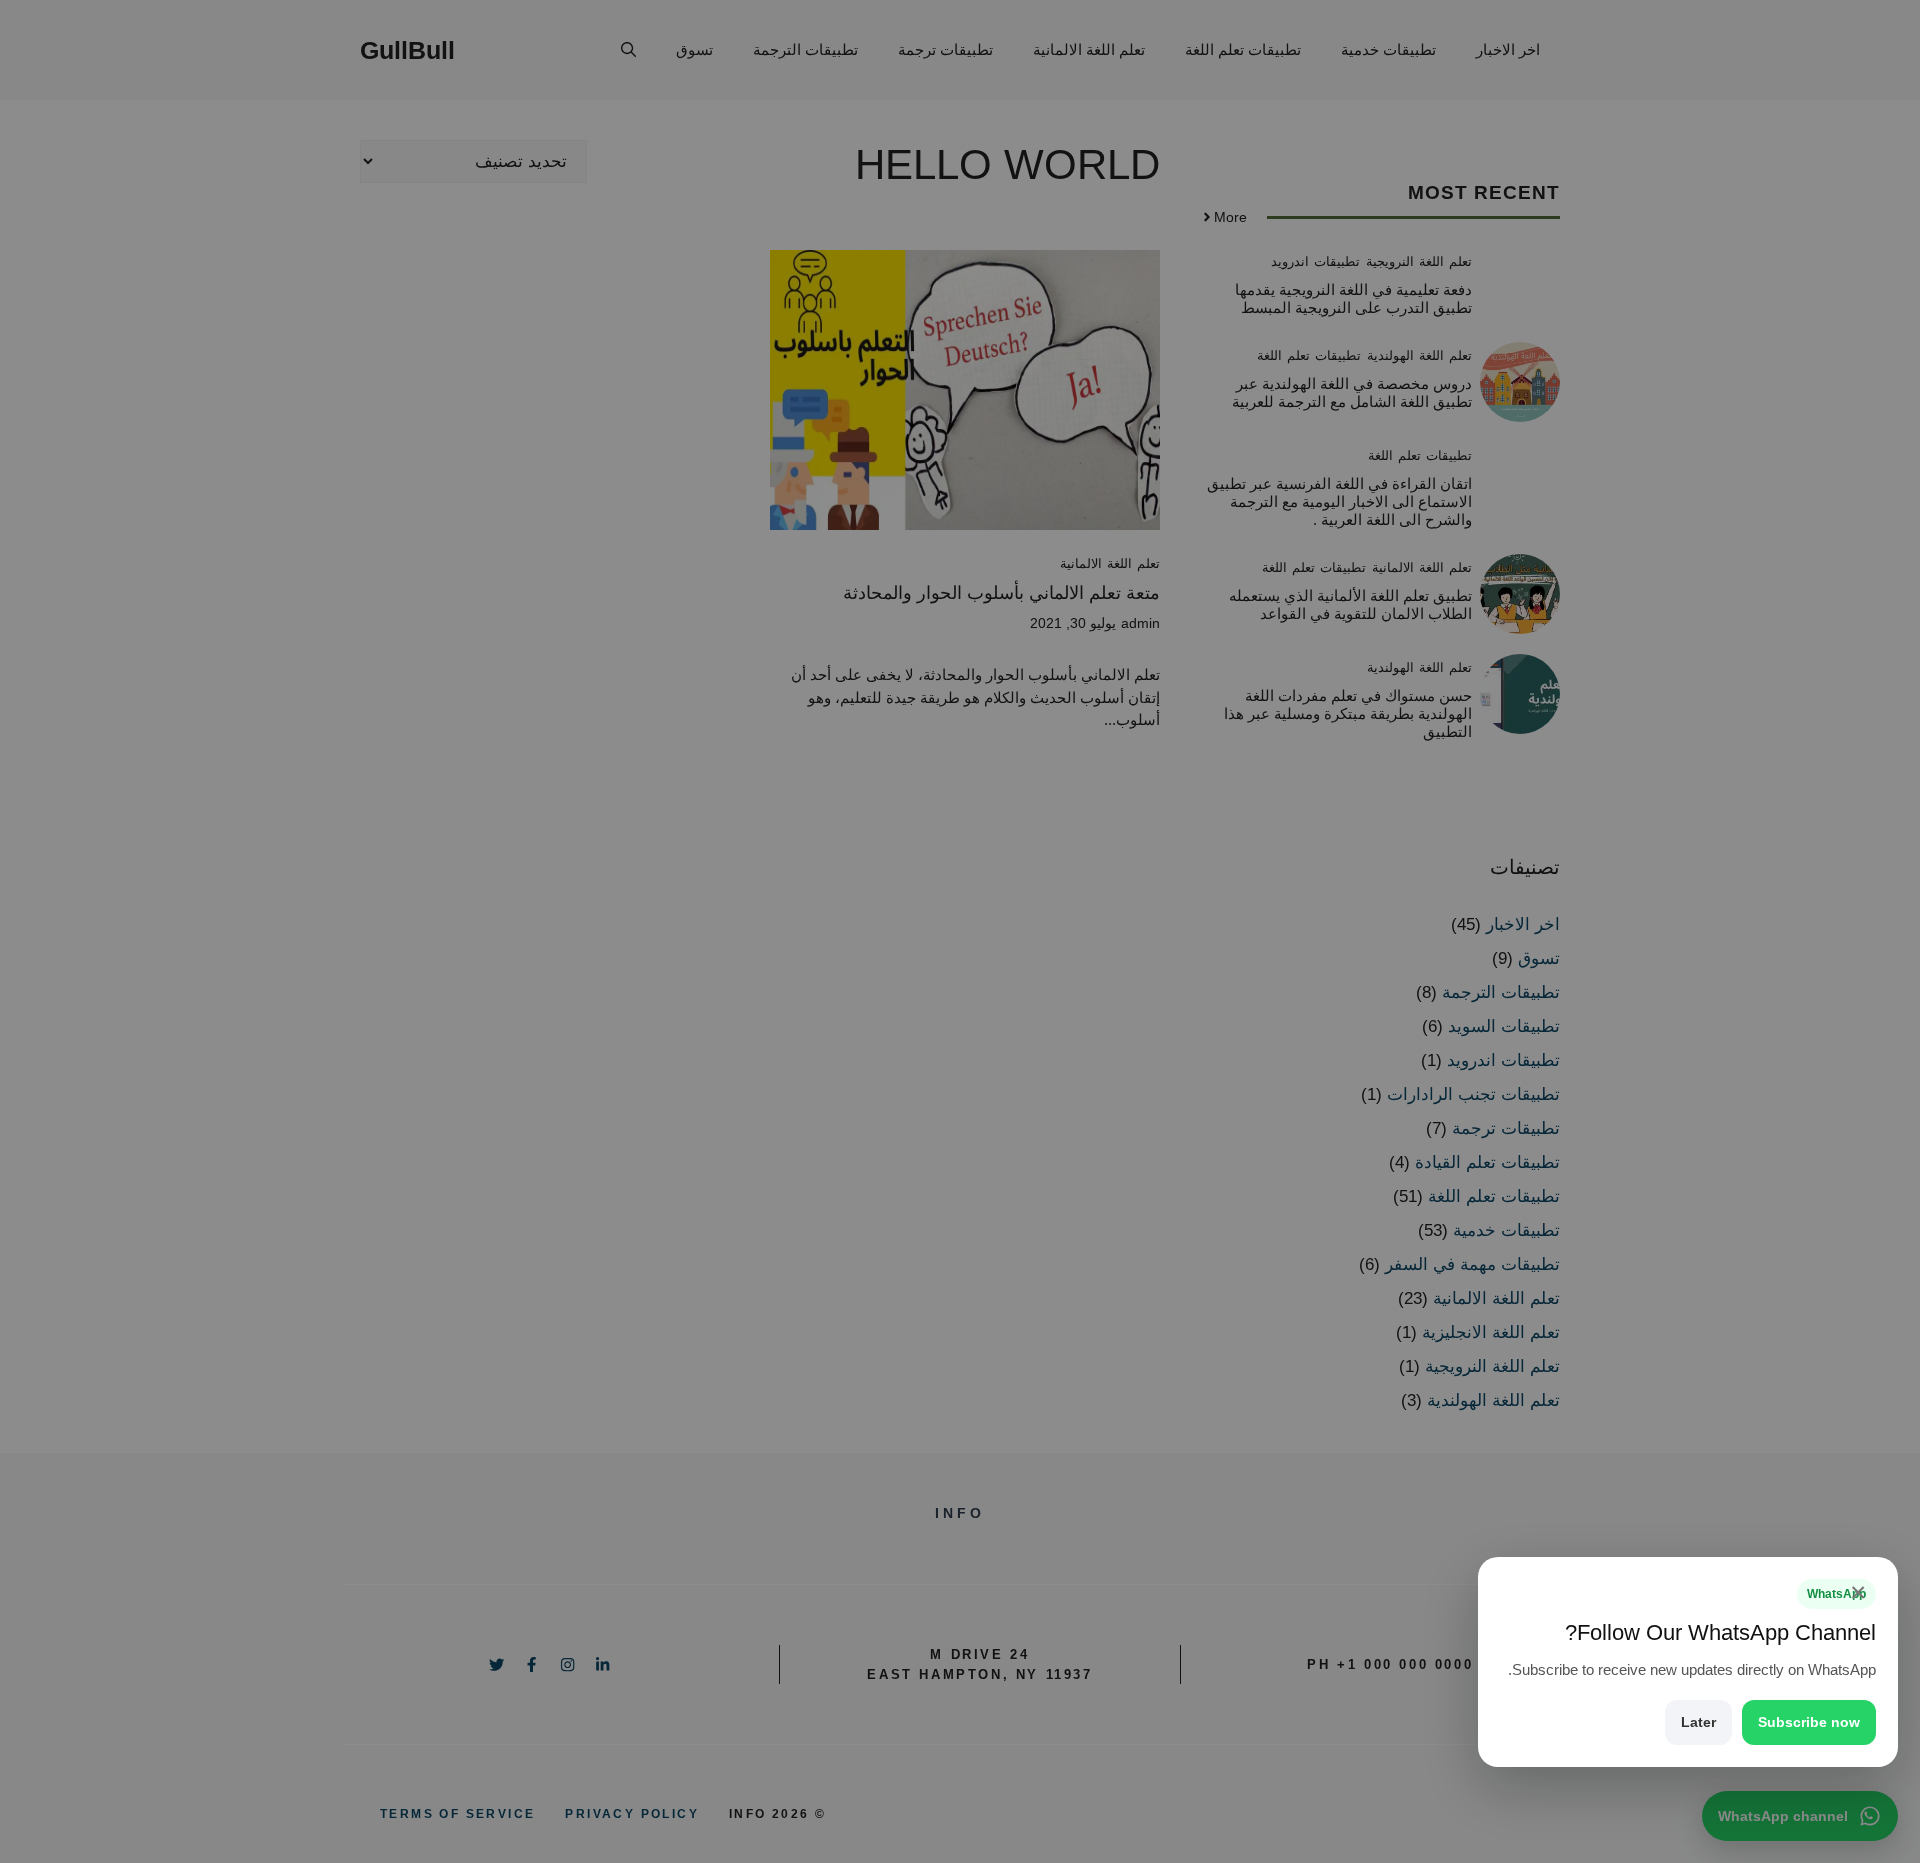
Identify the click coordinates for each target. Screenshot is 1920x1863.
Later (1698, 1722)
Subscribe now (1809, 1722)
